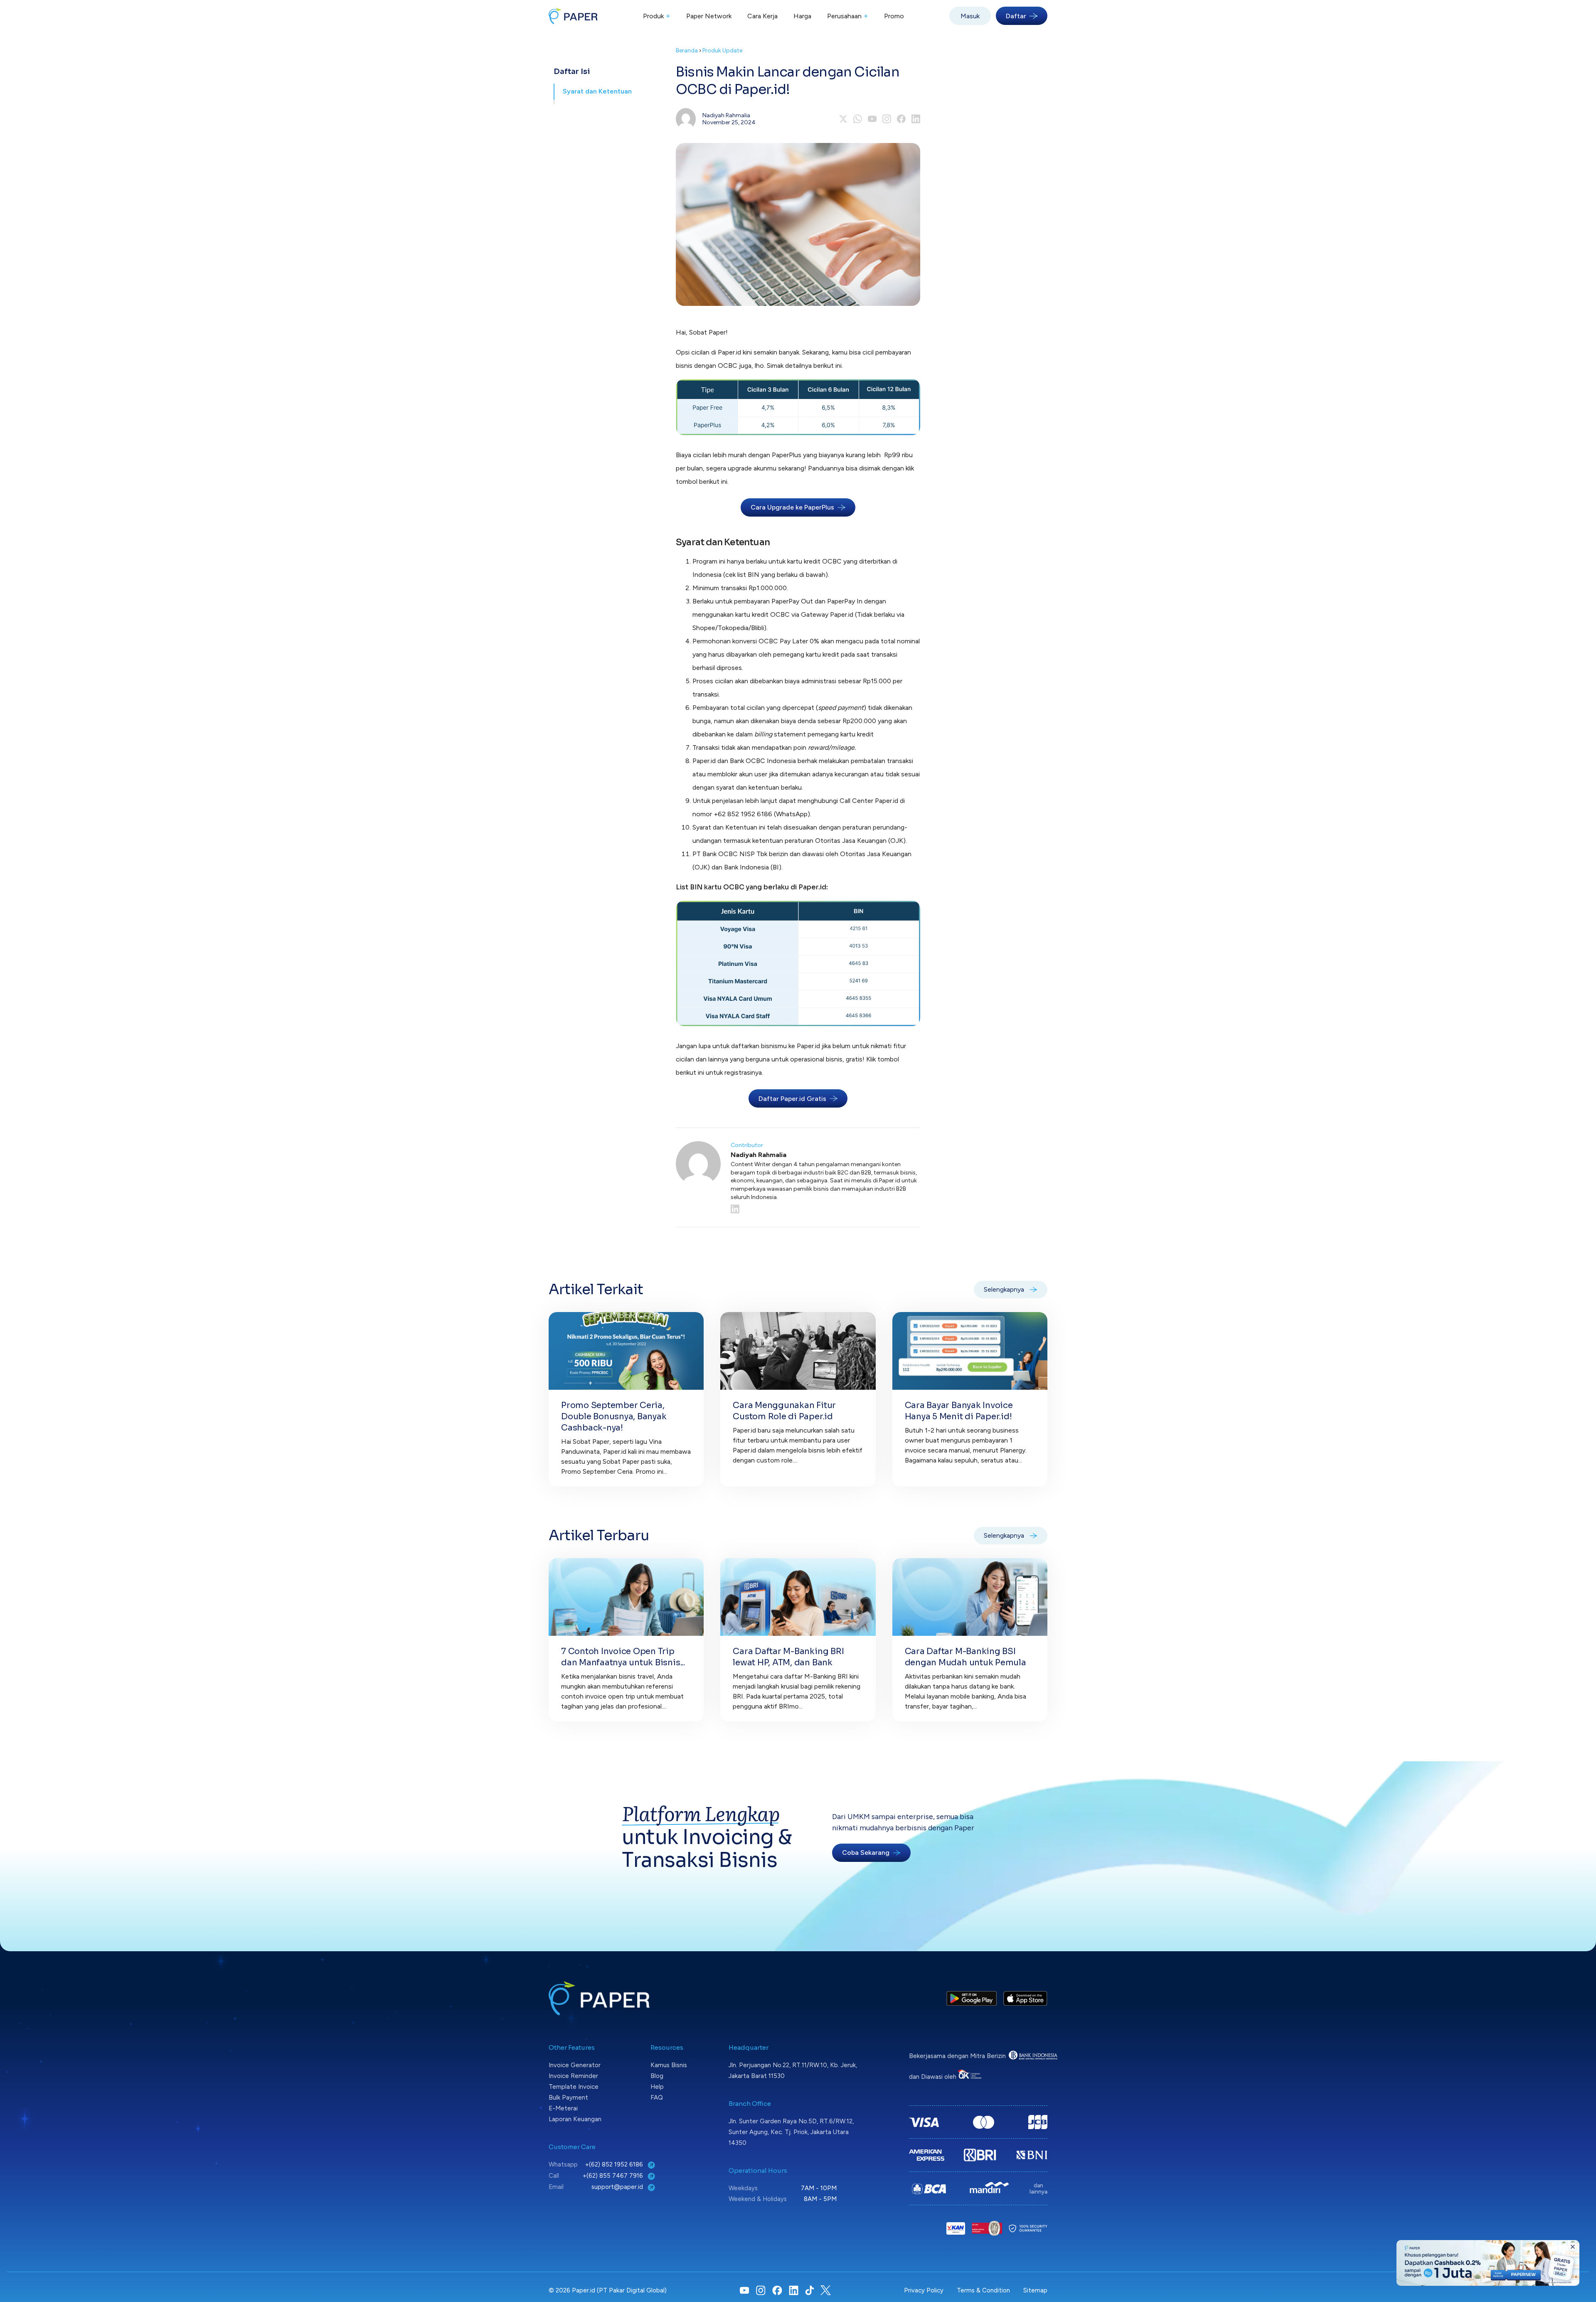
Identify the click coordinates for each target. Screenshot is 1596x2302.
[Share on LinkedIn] (916, 119)
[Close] (1573, 2247)
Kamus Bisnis (669, 2065)
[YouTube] (872, 119)
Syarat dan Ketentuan (597, 91)
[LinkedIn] (825, 1209)
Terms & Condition (983, 2290)
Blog (657, 2076)
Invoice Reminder (573, 2076)
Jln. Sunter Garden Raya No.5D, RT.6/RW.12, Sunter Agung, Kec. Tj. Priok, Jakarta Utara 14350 (791, 2132)
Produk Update (722, 50)
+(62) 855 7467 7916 (614, 2176)
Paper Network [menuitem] (709, 16)
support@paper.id (618, 2187)
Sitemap (1035, 2290)
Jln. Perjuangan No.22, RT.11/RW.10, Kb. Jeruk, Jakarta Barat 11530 (793, 2071)
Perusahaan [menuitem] (848, 16)
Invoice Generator (575, 2065)
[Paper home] (573, 16)
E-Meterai (563, 2108)
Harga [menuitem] (802, 16)
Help (657, 2087)
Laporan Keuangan (575, 2119)
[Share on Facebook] (901, 119)
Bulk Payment (568, 2098)
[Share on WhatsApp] (858, 119)
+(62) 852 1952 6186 (615, 2164)
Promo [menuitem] (894, 16)
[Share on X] (843, 119)
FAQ (657, 2098)
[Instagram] (887, 119)
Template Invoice (574, 2087)
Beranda (687, 50)
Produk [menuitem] (657, 16)
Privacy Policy (924, 2290)
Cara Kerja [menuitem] (762, 16)
